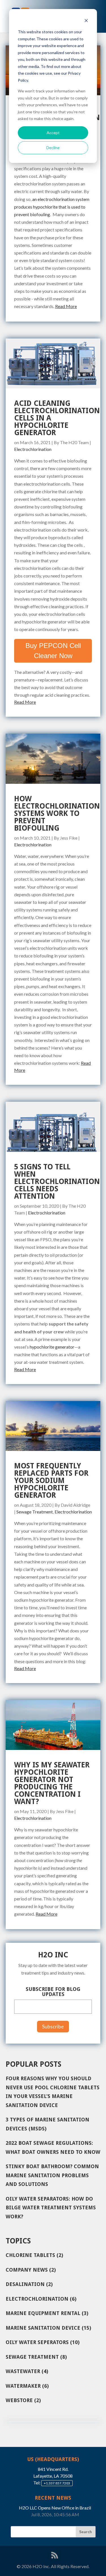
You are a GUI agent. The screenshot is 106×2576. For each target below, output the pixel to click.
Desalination (29, 2284)
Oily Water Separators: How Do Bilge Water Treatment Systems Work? (51, 2208)
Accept (53, 133)
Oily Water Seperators (43, 2342)
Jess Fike (69, 838)
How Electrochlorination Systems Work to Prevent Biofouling (57, 813)
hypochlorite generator (52, 1347)
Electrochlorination (33, 449)
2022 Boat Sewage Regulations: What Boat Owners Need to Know (53, 2147)
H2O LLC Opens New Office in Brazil (55, 2508)
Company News (31, 2270)
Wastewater (27, 2371)
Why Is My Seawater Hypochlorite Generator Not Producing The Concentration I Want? (52, 1783)
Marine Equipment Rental (47, 2313)
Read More (66, 306)
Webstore (23, 2400)
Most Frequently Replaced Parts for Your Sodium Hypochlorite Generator (51, 1480)
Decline (53, 148)
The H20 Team (74, 442)
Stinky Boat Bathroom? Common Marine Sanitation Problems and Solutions (52, 2175)
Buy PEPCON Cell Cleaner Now (53, 651)
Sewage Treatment (35, 1512)
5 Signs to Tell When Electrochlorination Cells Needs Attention (57, 1181)
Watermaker (27, 2386)
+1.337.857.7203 (57, 2483)
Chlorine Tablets (34, 2255)
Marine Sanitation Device (48, 2328)
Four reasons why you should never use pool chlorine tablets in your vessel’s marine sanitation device (53, 2092)
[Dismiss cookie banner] (86, 21)
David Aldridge (75, 1505)
